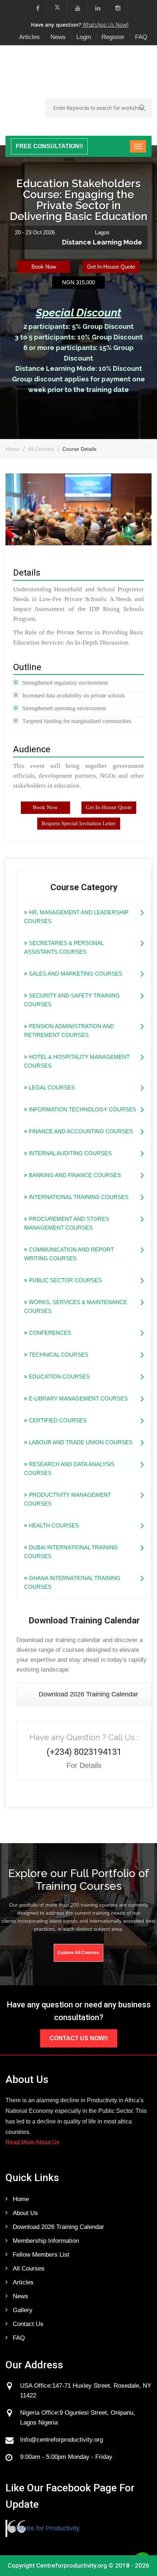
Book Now (44, 267)
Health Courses (53, 1525)
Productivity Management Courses (68, 1499)
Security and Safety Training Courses (72, 1000)
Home (12, 449)
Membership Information (46, 2241)
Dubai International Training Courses (71, 1552)
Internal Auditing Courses (70, 1153)
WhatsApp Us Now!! (106, 25)
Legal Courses (51, 1087)
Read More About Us (32, 2142)
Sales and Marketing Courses (75, 974)
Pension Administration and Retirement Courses (69, 1031)
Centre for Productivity (47, 2528)
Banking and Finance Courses (74, 1175)
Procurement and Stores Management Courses (67, 1223)
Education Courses (59, 1377)
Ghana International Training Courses (72, 1582)
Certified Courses (57, 1420)
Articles (29, 37)
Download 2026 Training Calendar (88, 1694)
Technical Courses (58, 1355)
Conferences (49, 1333)
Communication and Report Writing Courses (69, 1254)
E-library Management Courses (78, 1398)
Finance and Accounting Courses (80, 1131)
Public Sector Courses (65, 1280)
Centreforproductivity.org (72, 2565)
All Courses (41, 449)
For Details (84, 1765)
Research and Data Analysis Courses (69, 1468)
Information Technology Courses (82, 1109)
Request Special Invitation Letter (79, 823)
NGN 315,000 (78, 282)
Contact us (28, 2324)
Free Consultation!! (49, 146)
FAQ (141, 37)
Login (84, 37)
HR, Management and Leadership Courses (76, 917)
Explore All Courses (78, 1953)
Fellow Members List (41, 2255)
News (58, 37)
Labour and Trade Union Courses (80, 1442)
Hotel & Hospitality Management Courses (77, 1061)
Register (113, 37)
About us (25, 2213)
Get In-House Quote (111, 267)
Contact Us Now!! (79, 2038)
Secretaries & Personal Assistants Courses (64, 947)
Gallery (23, 2310)
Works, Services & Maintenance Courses (76, 1306)
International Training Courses (78, 1197)
